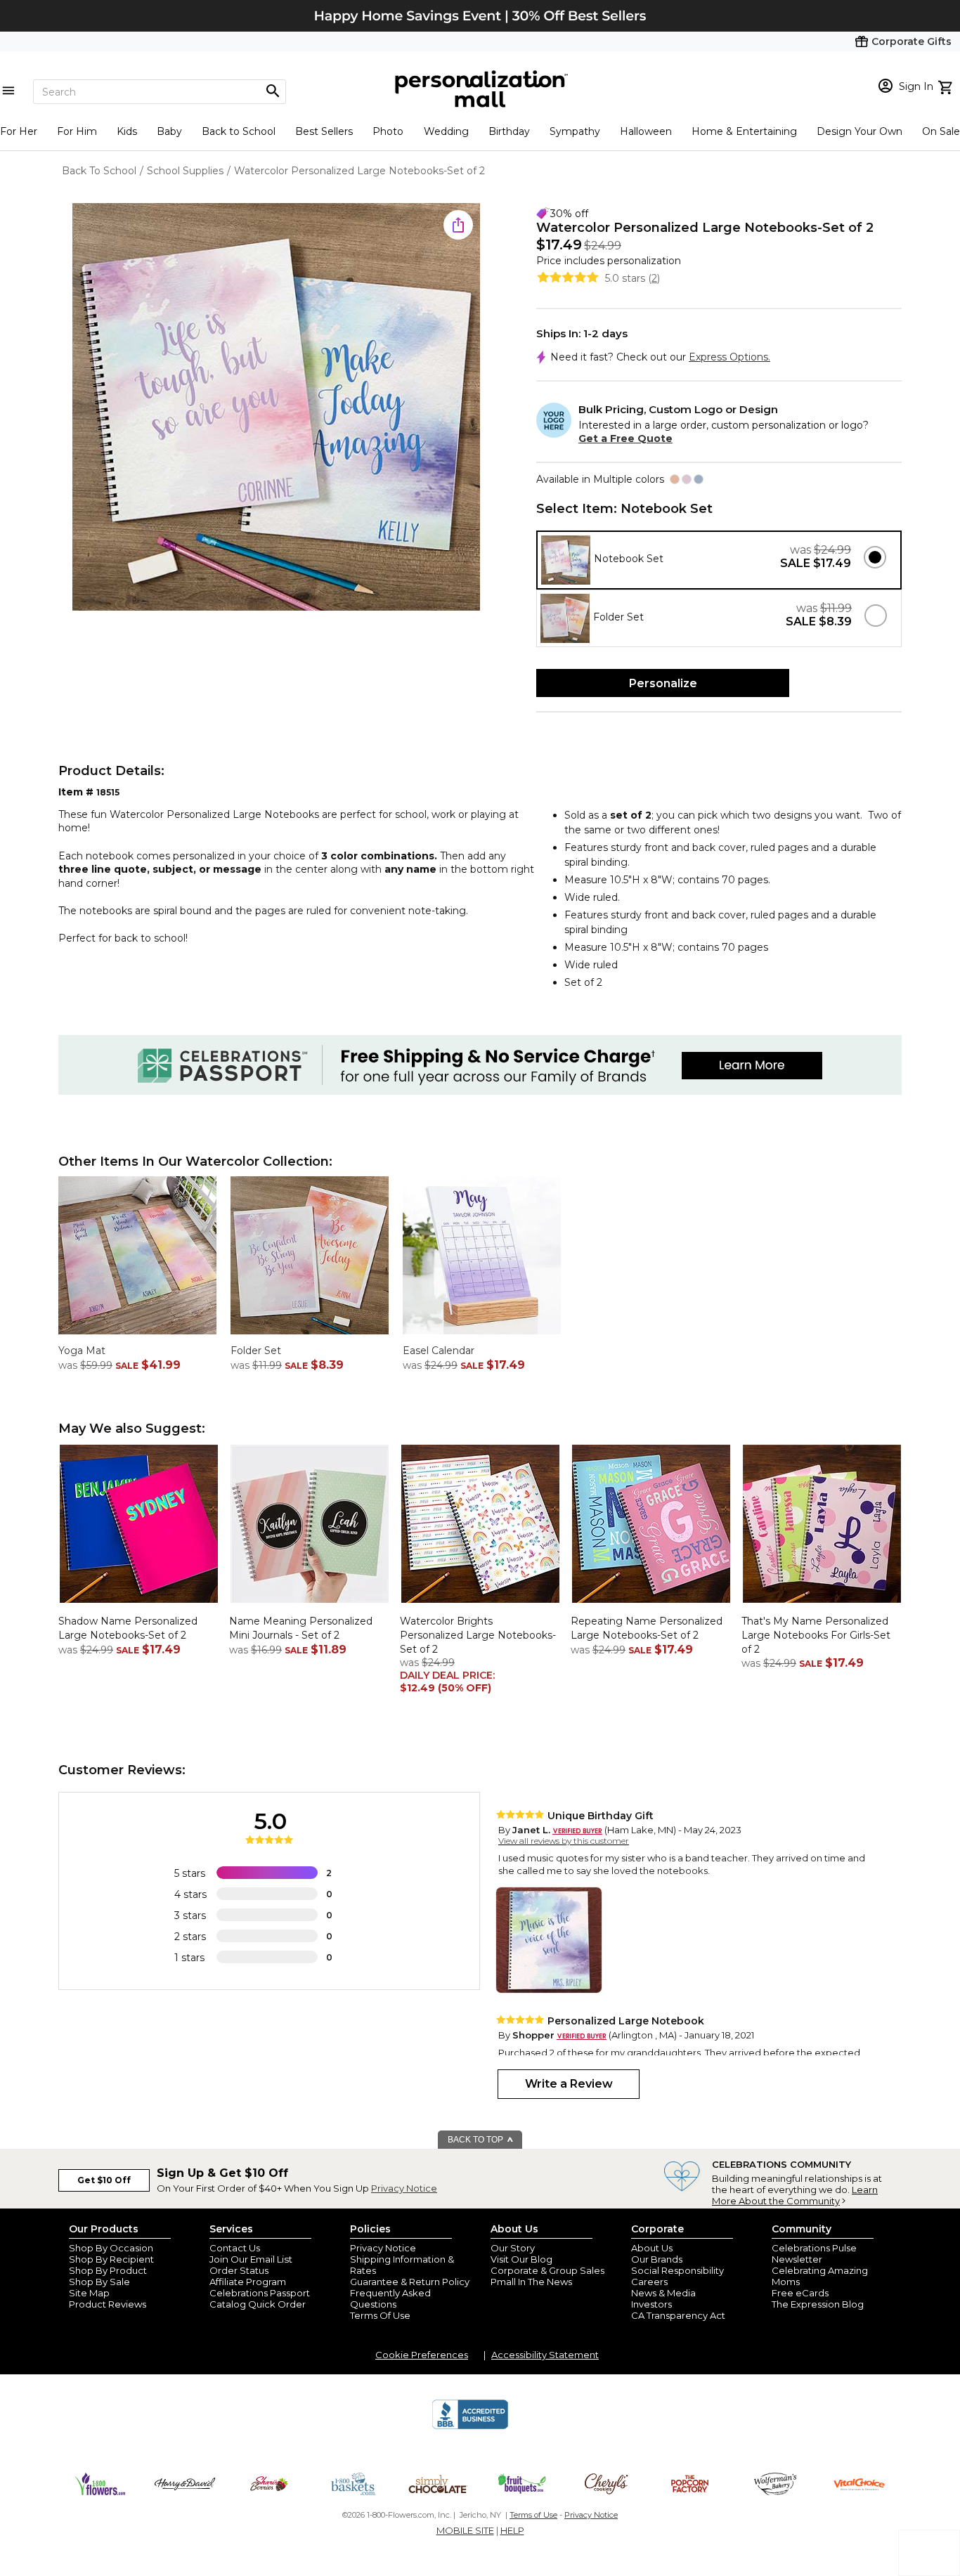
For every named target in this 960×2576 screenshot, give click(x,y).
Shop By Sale (99, 2282)
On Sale (941, 131)
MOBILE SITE (465, 2530)
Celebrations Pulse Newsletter (814, 2253)
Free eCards (800, 2293)
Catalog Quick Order (258, 2304)
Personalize (663, 683)
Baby (169, 131)
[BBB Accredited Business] (470, 2427)
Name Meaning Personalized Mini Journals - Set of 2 (301, 1628)
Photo (388, 131)
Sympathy (575, 131)
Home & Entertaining (744, 131)
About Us (652, 2248)
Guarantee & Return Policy (410, 2282)
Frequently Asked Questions (390, 2298)
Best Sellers (324, 131)
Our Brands (657, 2259)
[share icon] (458, 225)
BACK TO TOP (476, 2140)
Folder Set (256, 1351)
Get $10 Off (104, 2180)
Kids (127, 131)
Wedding (446, 131)
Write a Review (569, 2084)
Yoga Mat (82, 1351)
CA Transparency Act (678, 2315)
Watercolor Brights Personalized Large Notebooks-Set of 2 (478, 1635)
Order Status (239, 2270)
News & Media (663, 2293)
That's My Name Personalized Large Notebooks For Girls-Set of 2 (816, 1635)
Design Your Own (860, 131)
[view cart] (947, 86)
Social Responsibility (677, 2270)
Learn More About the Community (795, 2195)
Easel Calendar (439, 1351)
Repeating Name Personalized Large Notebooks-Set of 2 (647, 1628)
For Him (77, 131)
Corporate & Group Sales (547, 2270)
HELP (512, 2530)
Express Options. (729, 357)
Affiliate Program (248, 2282)
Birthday (509, 131)
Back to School (239, 131)
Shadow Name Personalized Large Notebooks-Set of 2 (128, 1628)
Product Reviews (108, 2304)
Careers (649, 2282)
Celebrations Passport (260, 2293)
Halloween (646, 131)
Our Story (513, 2248)
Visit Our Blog (521, 2259)
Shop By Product (108, 2270)
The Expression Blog (818, 2304)
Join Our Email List (251, 2259)
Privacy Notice (404, 2188)
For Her (19, 131)
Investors (651, 2304)
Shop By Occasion (111, 2248)
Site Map (89, 2293)
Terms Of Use (380, 2315)
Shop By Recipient (111, 2259)
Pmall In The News (531, 2282)
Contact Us (235, 2248)
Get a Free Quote (625, 438)
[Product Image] (276, 408)
